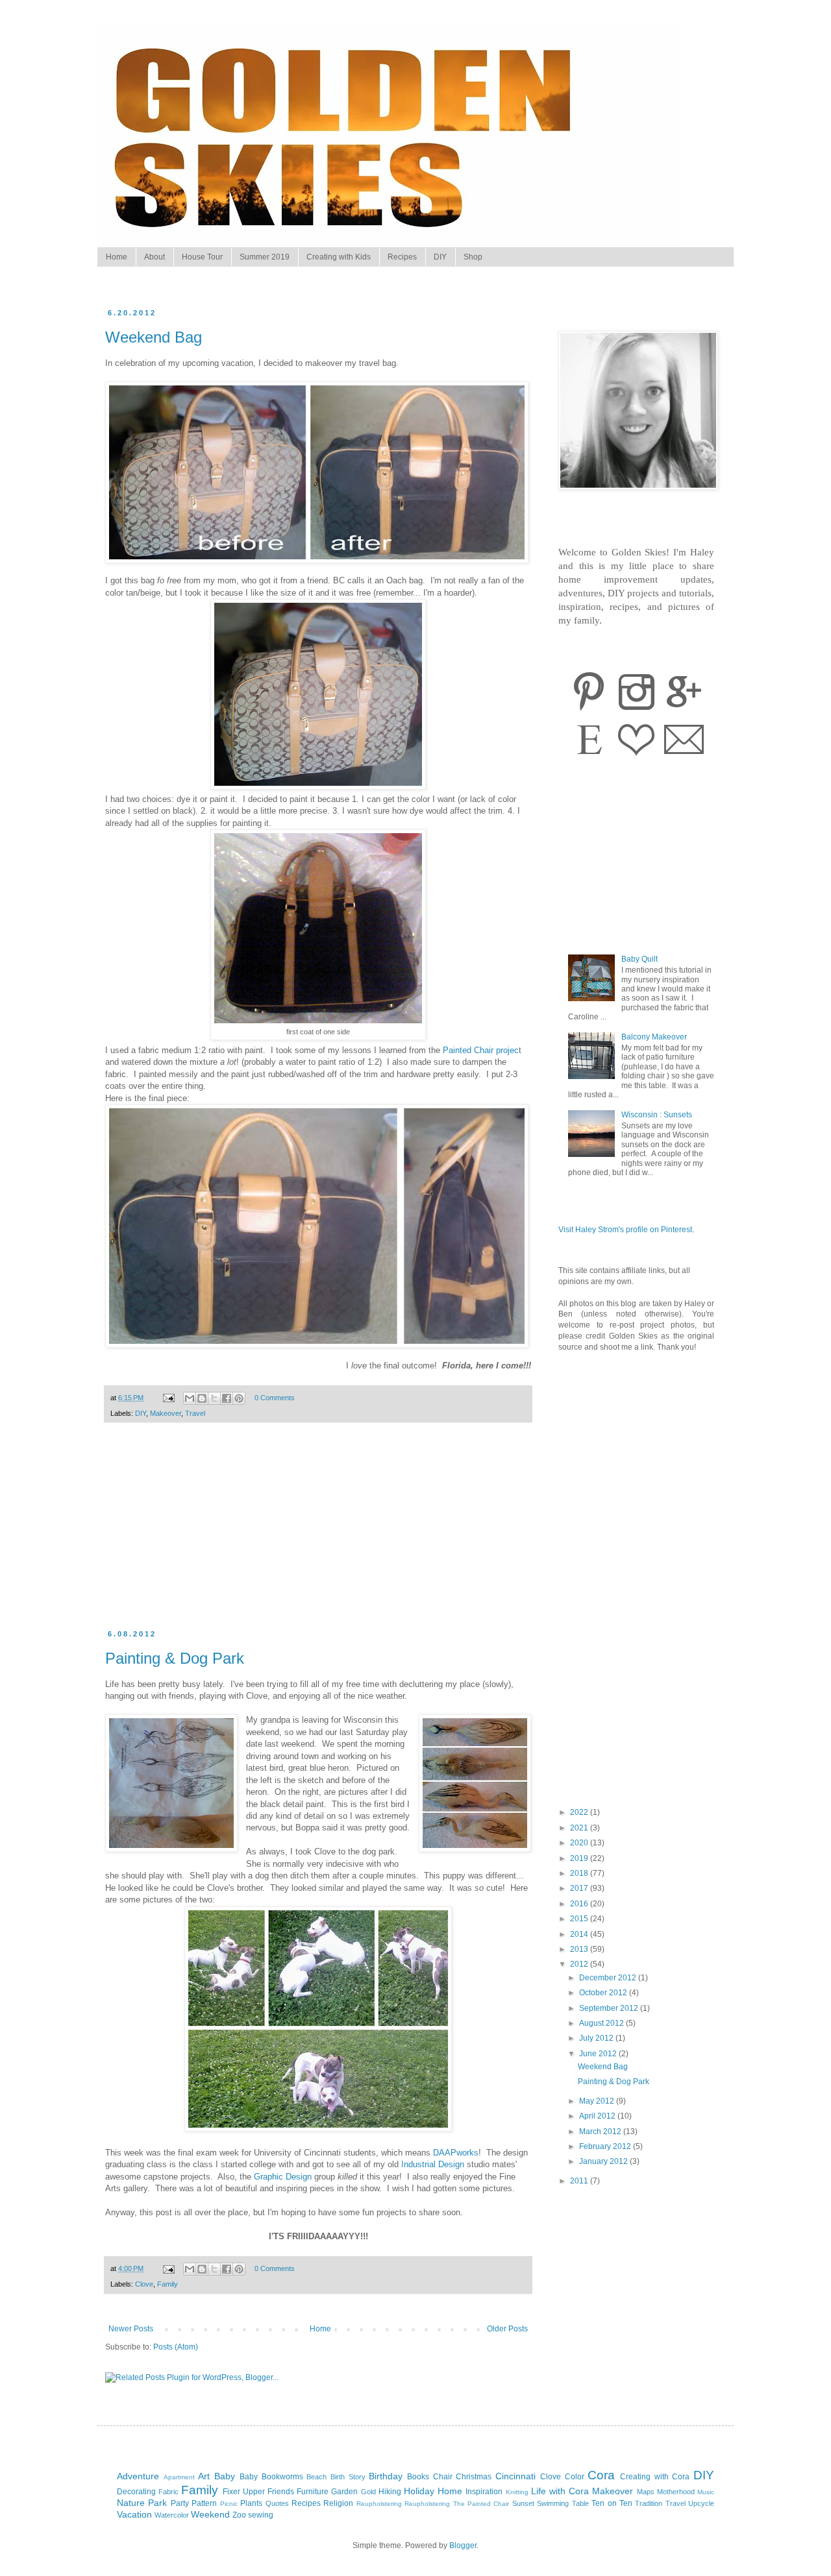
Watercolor (172, 2515)
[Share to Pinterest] (239, 1398)
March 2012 (601, 2132)
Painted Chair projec (481, 1050)
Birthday (386, 2476)
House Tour (202, 257)
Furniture (313, 2492)
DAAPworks (456, 2153)
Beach (316, 2477)
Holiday (419, 2491)
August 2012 (602, 2023)
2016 (580, 1904)
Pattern (204, 2503)
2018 (580, 1873)
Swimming (553, 2503)
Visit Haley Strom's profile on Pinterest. (626, 1230)
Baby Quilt (639, 959)
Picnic (229, 2504)
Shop (473, 257)
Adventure (138, 2476)
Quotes (277, 2503)
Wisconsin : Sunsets (657, 1115)
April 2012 (598, 2116)
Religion (338, 2503)
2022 (580, 1812)
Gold (368, 2492)
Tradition (649, 2503)
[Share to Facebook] (227, 1398)
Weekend (210, 2514)
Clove (144, 2284)
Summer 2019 (265, 257)
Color (575, 2477)
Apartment (179, 2477)
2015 (580, 1919)
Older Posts (507, 2329)
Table (580, 2503)
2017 (580, 1888)
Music (706, 2492)
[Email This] (190, 1398)
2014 (580, 1934)
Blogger (463, 2546)
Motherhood (676, 2492)
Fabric (168, 2492)
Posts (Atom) (176, 2347)
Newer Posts (131, 2329)
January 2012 (604, 2161)
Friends (281, 2492)
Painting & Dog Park (175, 1658)
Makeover (166, 1413)
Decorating (136, 2492)
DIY (440, 257)
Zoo (239, 2515)
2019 (580, 1858)
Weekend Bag (154, 337)
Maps (646, 2492)
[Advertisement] (318, 1533)
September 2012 (610, 2008)
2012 (580, 1964)
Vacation (134, 2514)
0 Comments (275, 1398)
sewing (261, 2515)
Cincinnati (515, 2476)
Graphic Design (283, 2177)
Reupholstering (379, 2504)
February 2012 (606, 2146)
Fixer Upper (244, 2492)
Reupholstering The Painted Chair (457, 2504)
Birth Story (348, 2477)
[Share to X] (214, 1398)
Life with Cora (560, 2491)
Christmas (474, 2477)
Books (418, 2477)
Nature (131, 2503)
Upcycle (701, 2503)
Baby (225, 2476)
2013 (580, 1949)
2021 (580, 1828)
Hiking (390, 2492)
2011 (580, 2181)
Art (204, 2476)
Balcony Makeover (654, 1037)
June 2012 (599, 2054)
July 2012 (597, 2038)
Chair (443, 2477)
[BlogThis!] (202, 1398)
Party (180, 2503)
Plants (251, 2503)
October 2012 (604, 1993)
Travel (195, 1413)
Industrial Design (433, 2164)
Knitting (517, 2492)
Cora (601, 2475)
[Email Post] (168, 1398)
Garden (344, 2492)
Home (117, 257)
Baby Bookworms (271, 2477)
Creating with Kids (339, 257)
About (155, 257)
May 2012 (598, 2101)
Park (157, 2503)
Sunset (523, 2503)
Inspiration (484, 2492)
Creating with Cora (655, 2477)
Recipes (402, 257)
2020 (580, 1843)
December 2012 (609, 1978)
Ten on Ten (612, 2503)
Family (167, 2284)
